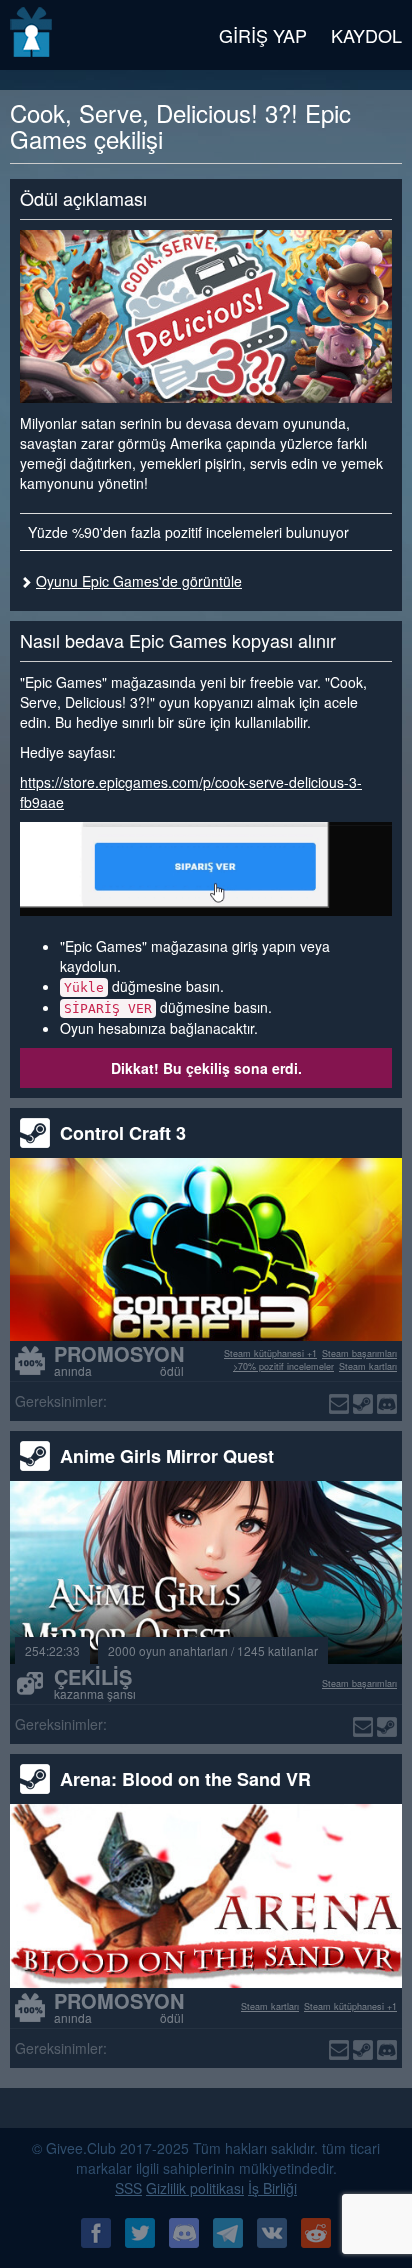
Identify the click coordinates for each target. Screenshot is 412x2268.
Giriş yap (263, 35)
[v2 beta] (32, 35)
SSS (128, 2188)
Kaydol (366, 35)
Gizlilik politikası (195, 2188)
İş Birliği (272, 2188)
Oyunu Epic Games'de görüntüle (139, 581)
